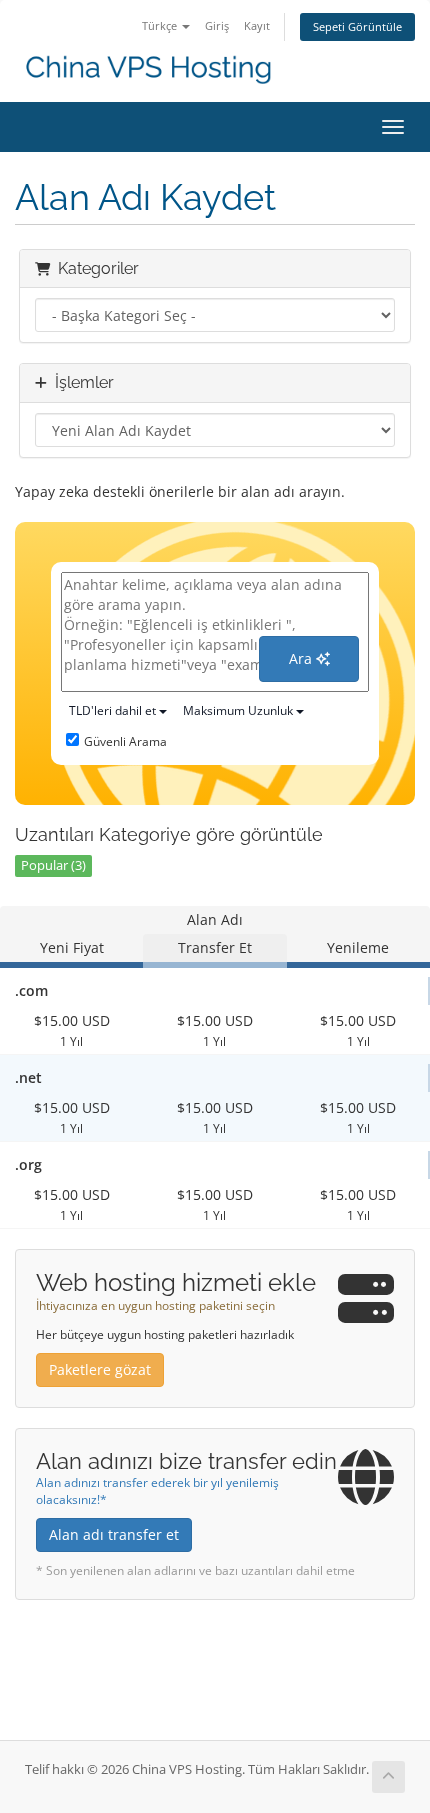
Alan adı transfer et (114, 1534)
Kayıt (257, 25)
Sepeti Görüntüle (357, 26)
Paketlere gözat (100, 1369)
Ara (302, 658)
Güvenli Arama (125, 741)
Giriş (217, 25)
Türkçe (161, 25)
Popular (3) (53, 865)
